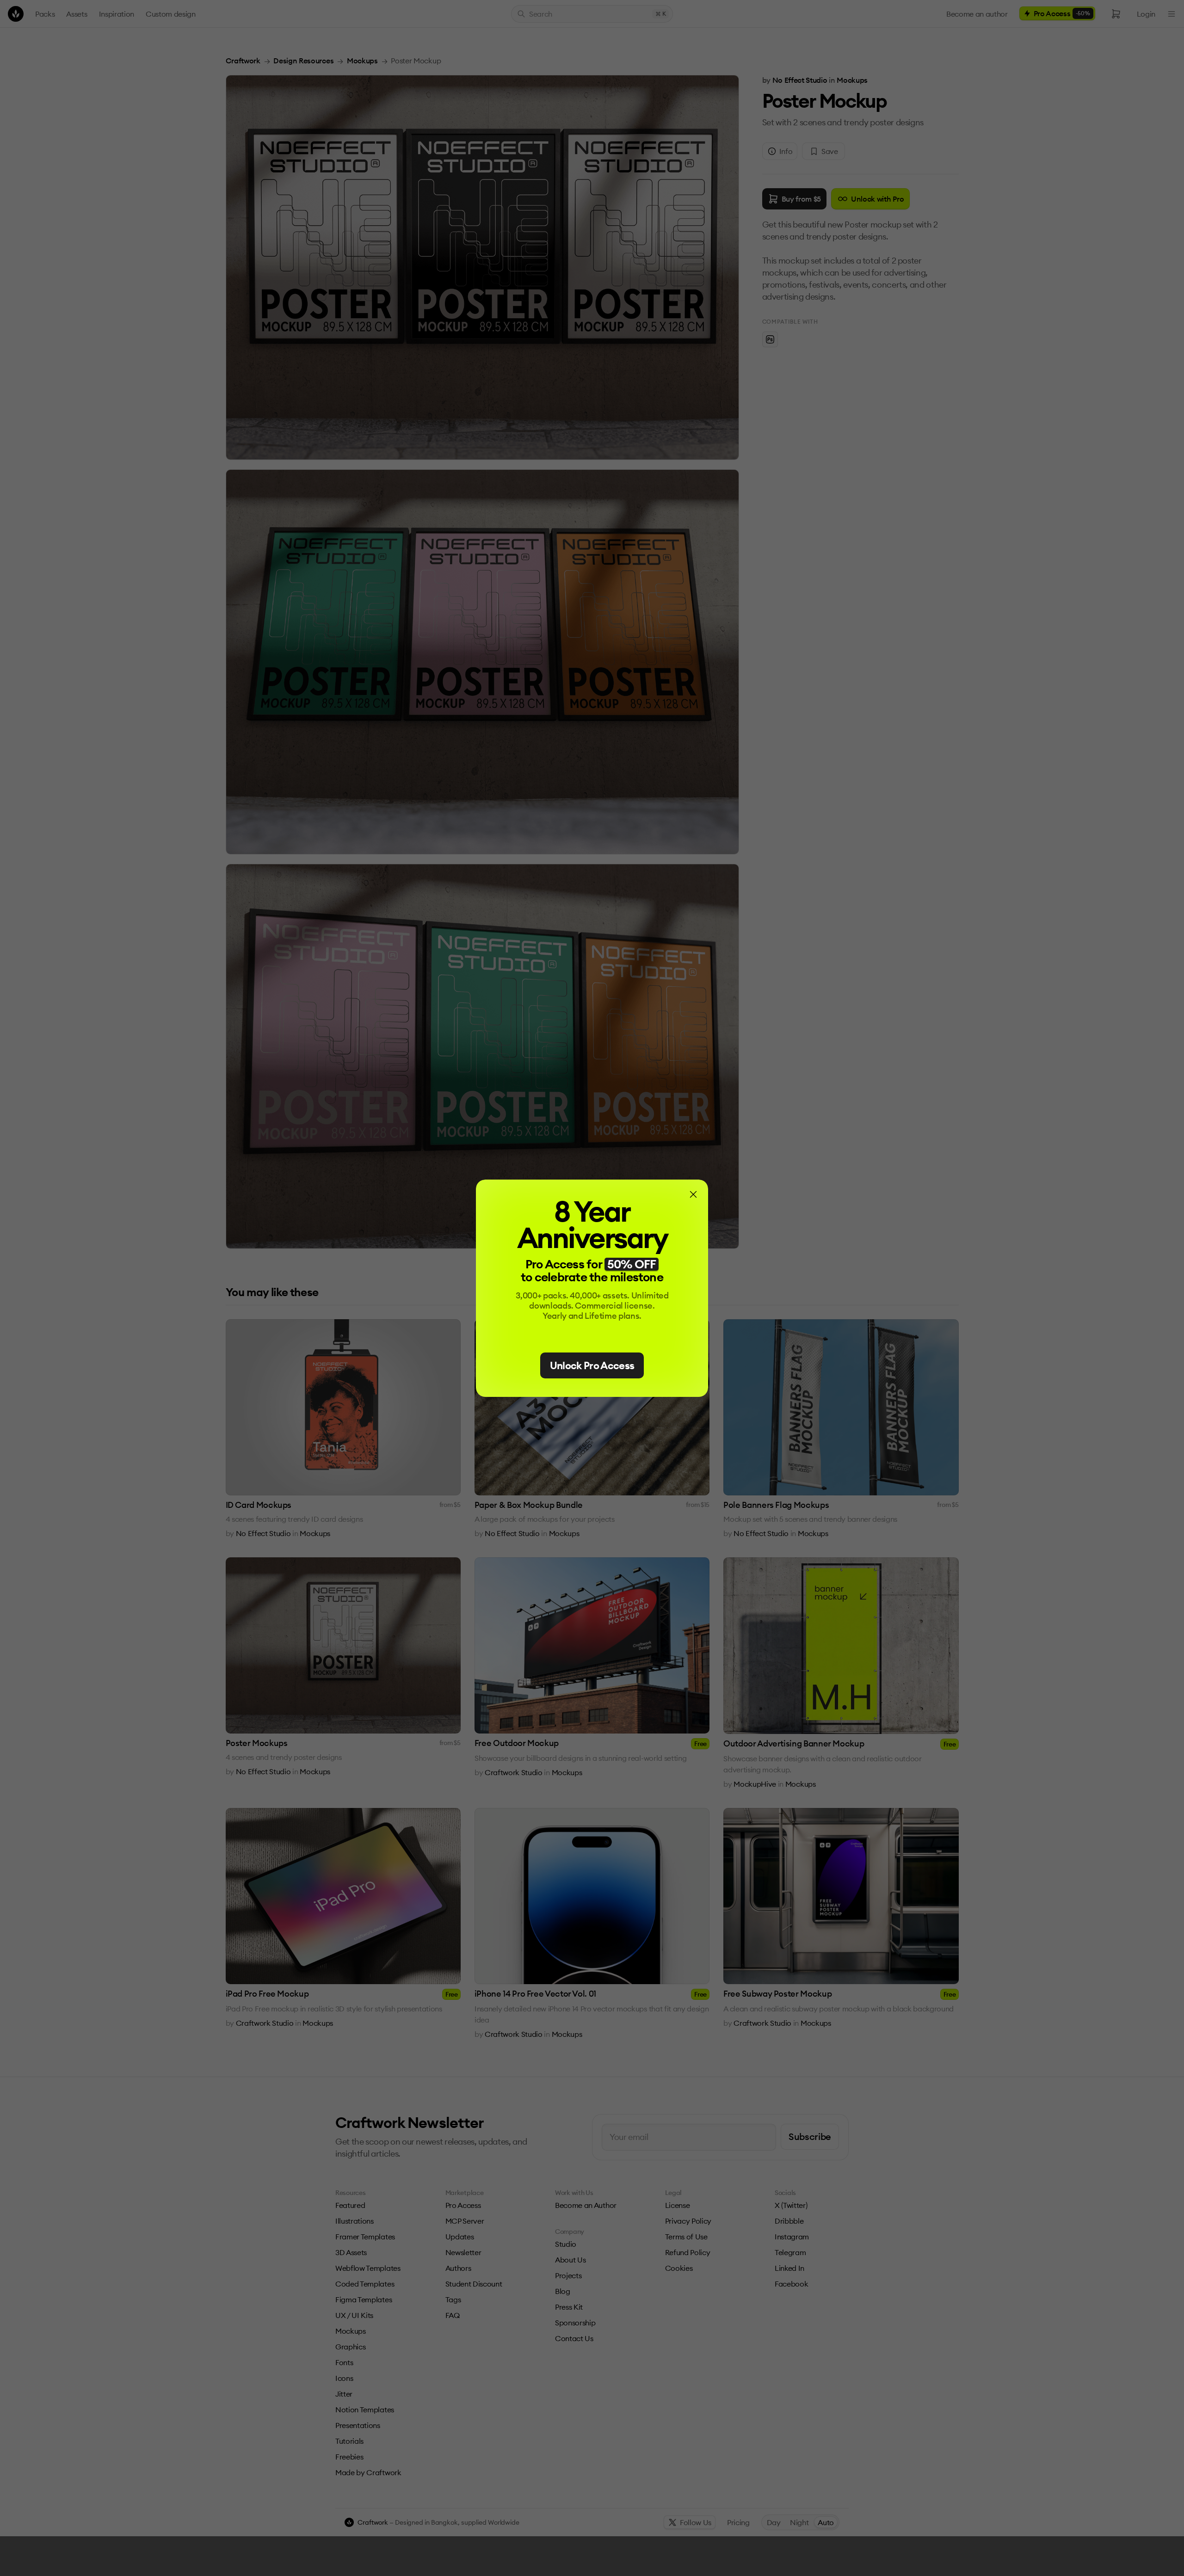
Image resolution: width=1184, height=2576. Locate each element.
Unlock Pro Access (592, 1365)
